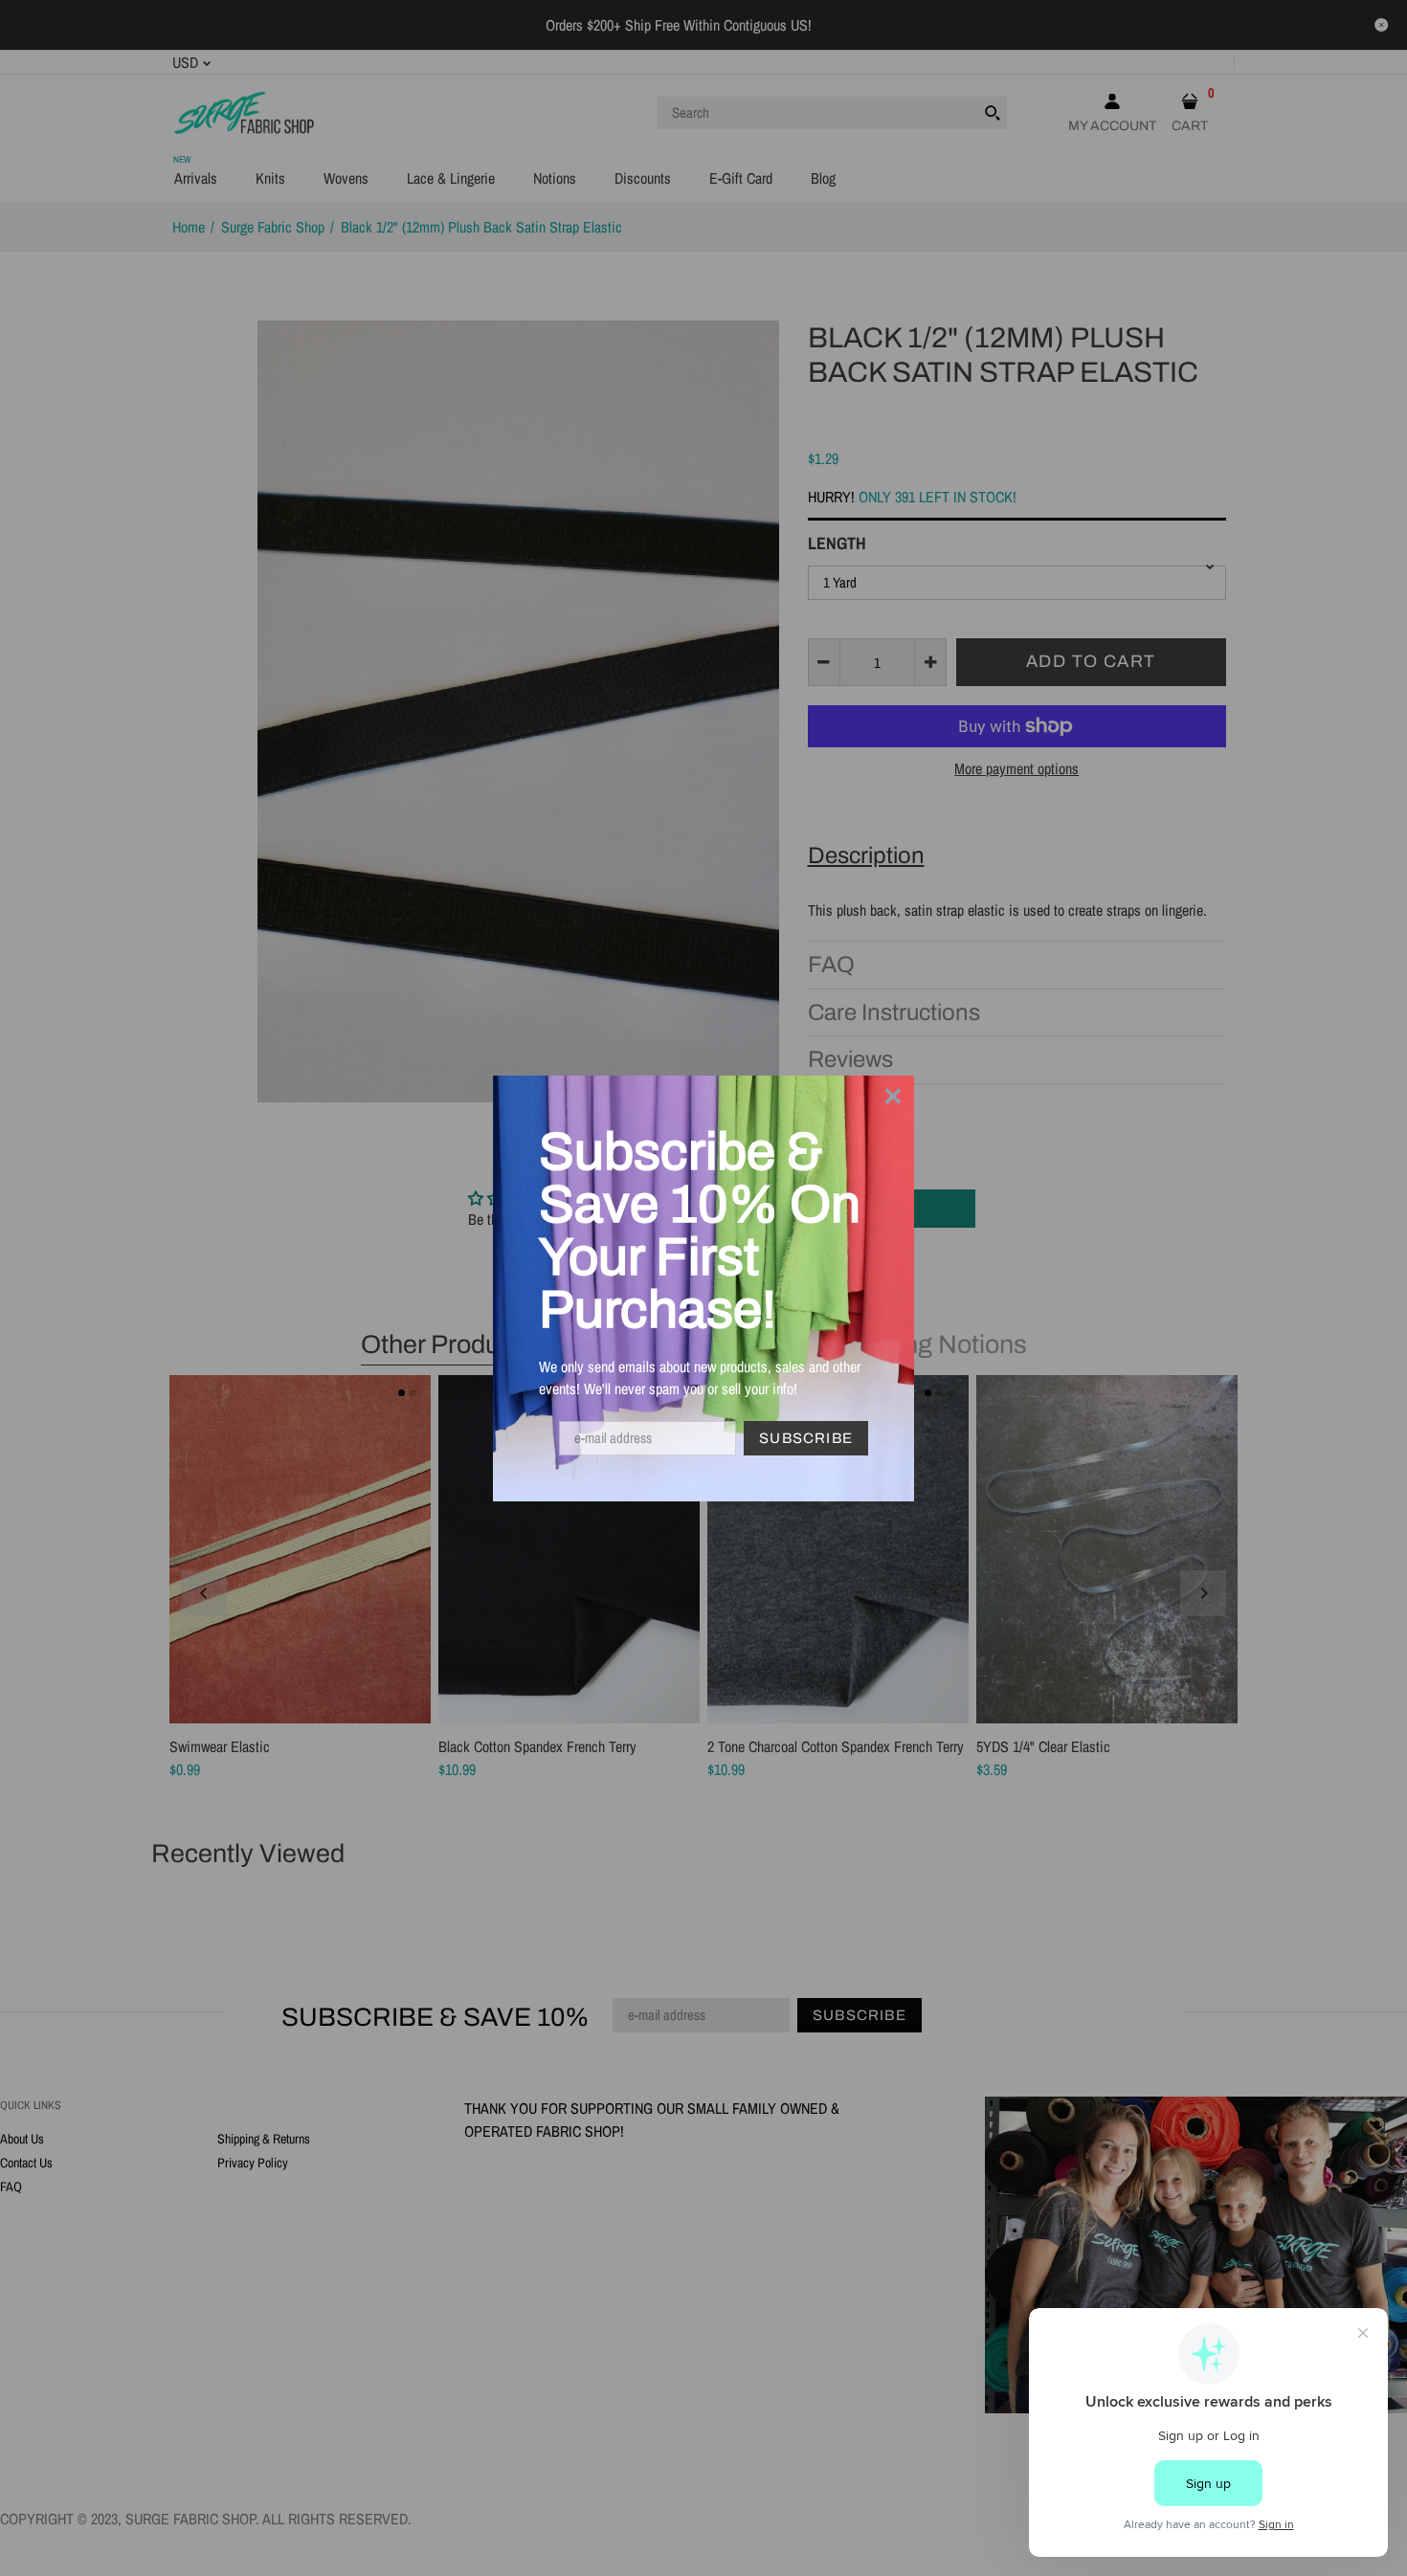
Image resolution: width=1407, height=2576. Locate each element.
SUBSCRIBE (806, 1438)
